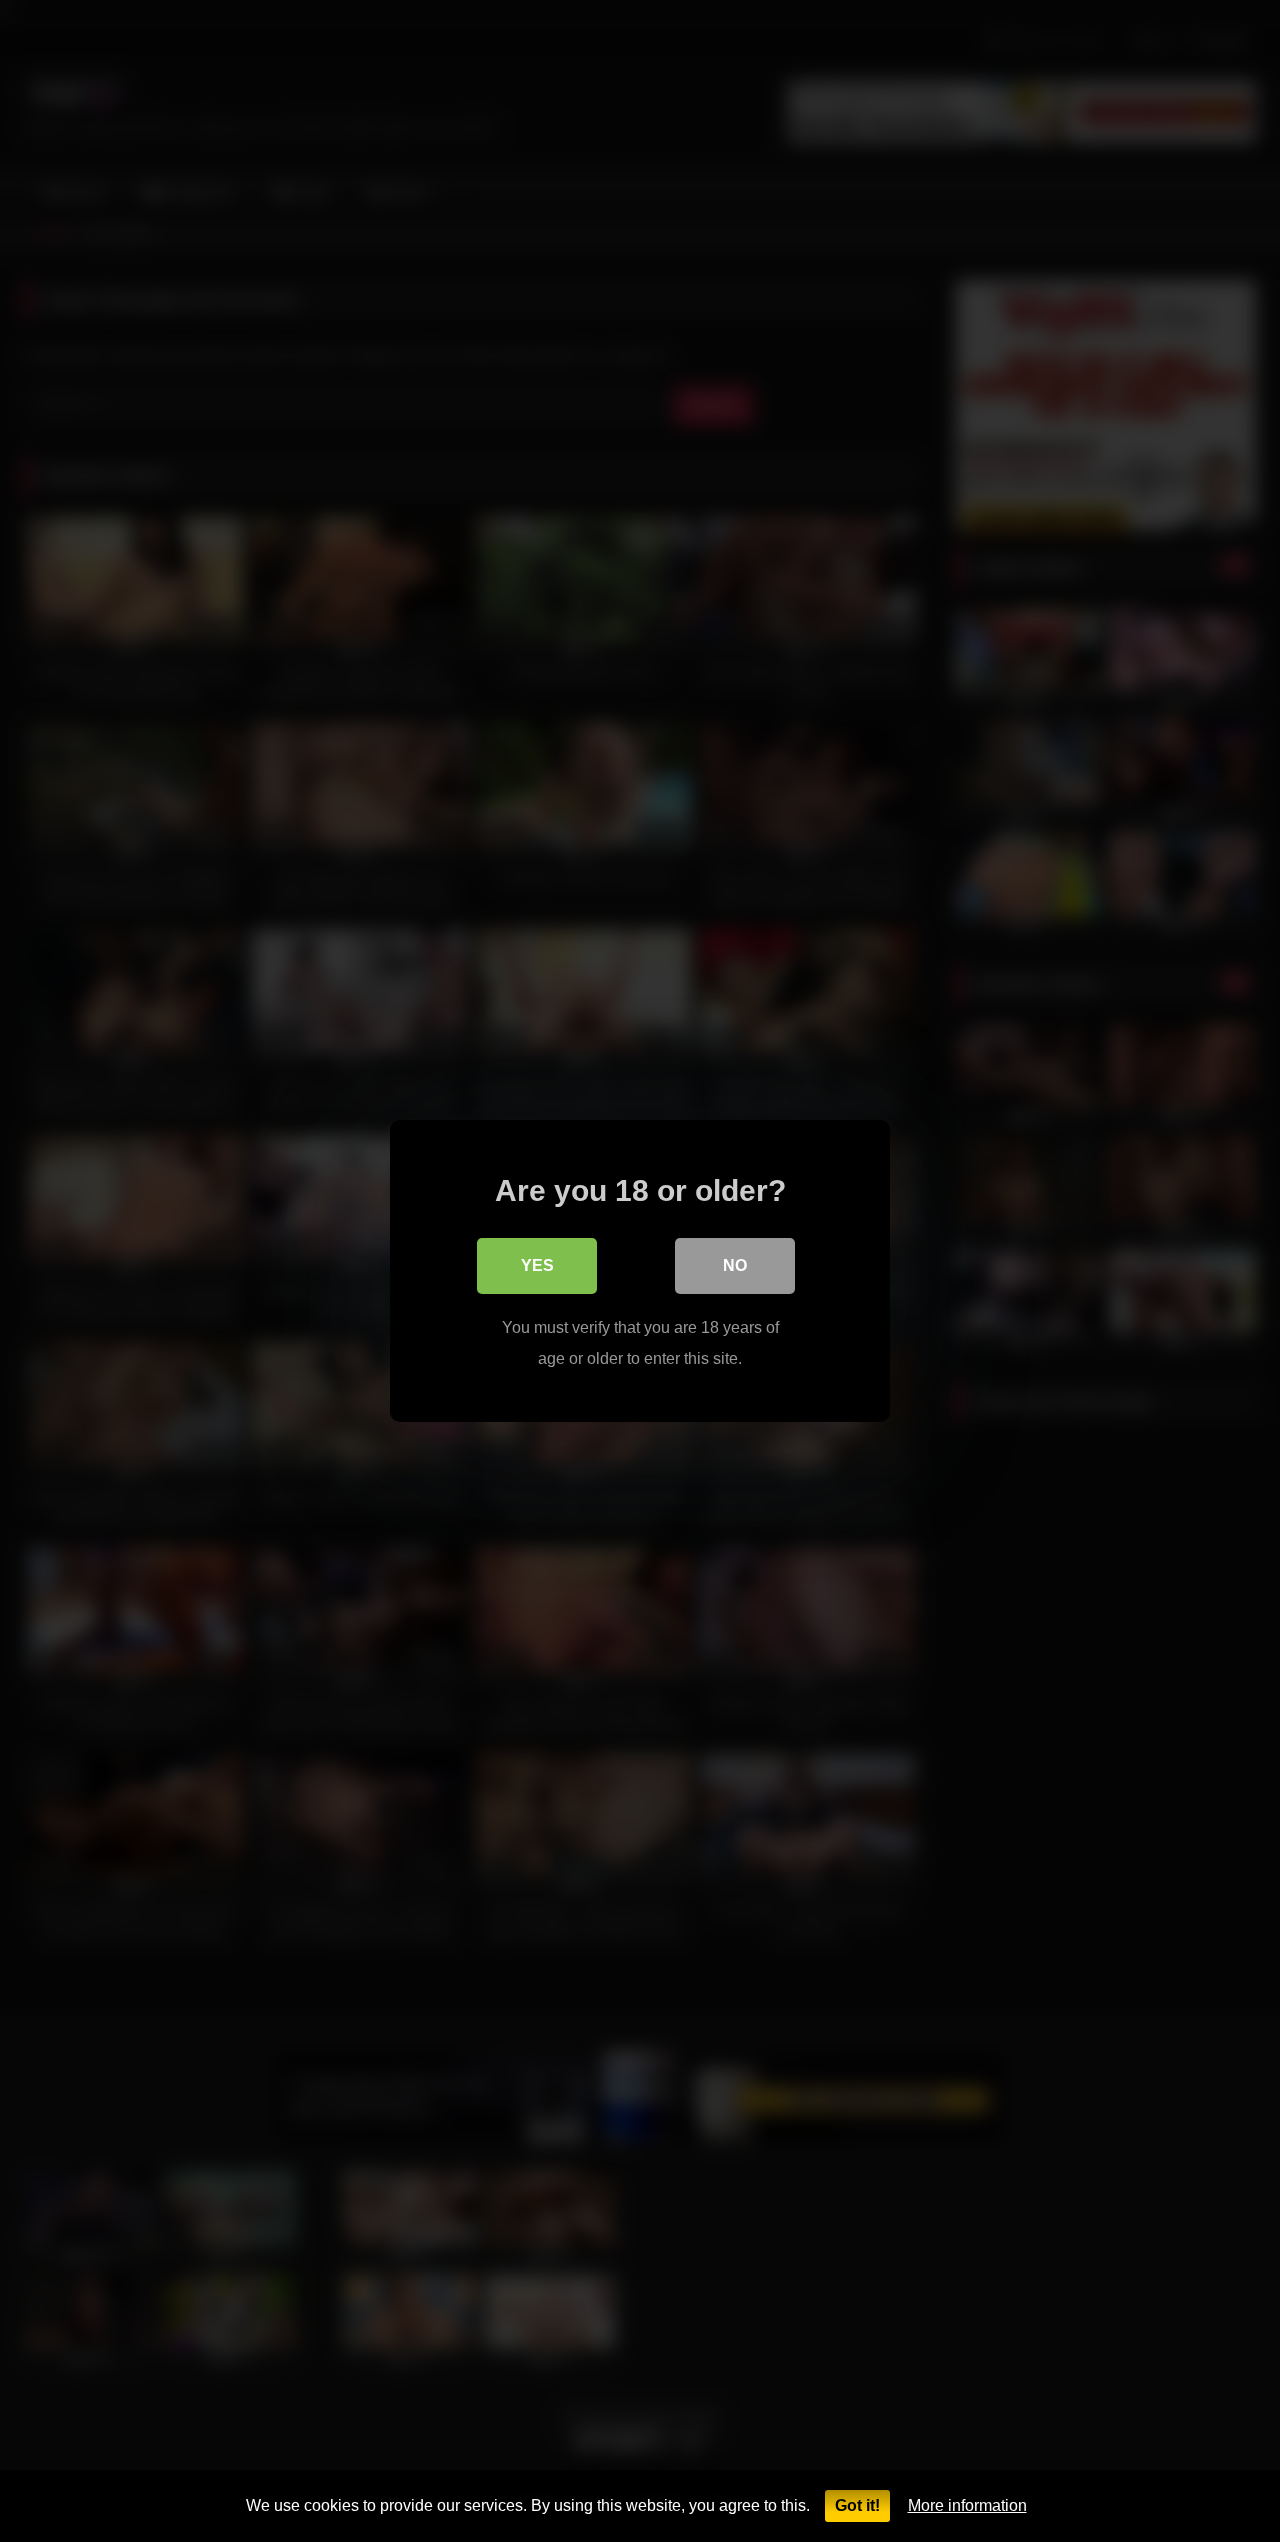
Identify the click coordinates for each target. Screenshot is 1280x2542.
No (735, 1265)
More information (967, 2505)
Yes (537, 1265)
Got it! (857, 2505)
